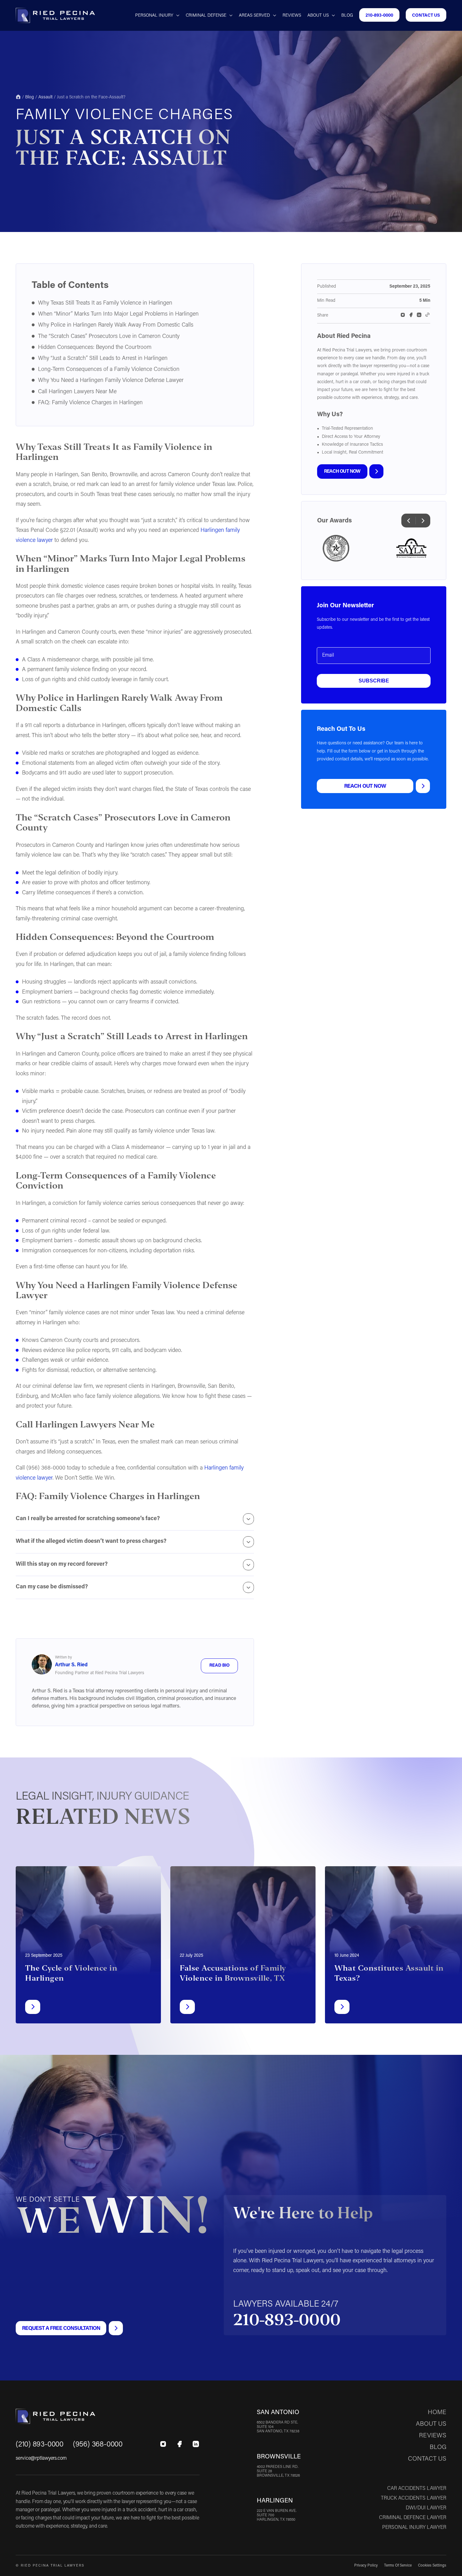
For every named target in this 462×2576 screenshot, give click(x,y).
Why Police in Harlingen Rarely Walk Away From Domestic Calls (116, 325)
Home (18, 97)
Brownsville (279, 2457)
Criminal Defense (206, 16)
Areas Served (254, 16)
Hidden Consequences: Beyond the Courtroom (95, 348)
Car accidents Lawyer (417, 2489)
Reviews (292, 16)
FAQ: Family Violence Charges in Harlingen (90, 403)
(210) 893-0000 (40, 2445)
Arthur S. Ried (71, 1665)
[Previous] (409, 521)
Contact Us (426, 16)
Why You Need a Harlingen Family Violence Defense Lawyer (111, 381)
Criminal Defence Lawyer (413, 2518)
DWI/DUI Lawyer (426, 2508)
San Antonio (278, 2413)
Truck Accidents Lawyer (414, 2498)
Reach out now (342, 472)
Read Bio (220, 1666)
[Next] (423, 521)
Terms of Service (398, 2566)
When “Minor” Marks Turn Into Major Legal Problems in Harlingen (118, 314)
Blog (347, 16)
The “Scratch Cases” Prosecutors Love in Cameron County (109, 337)
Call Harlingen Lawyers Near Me (77, 392)
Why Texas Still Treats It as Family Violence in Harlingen (105, 303)
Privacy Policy (366, 2566)
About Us (318, 16)
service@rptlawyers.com (41, 2458)
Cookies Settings (432, 2566)
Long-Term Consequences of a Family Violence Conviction (109, 370)
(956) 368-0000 (98, 2445)
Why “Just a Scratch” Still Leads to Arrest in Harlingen (103, 359)
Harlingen (275, 2501)
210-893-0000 (379, 16)
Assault (45, 97)
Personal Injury (154, 16)
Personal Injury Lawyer (414, 2528)
